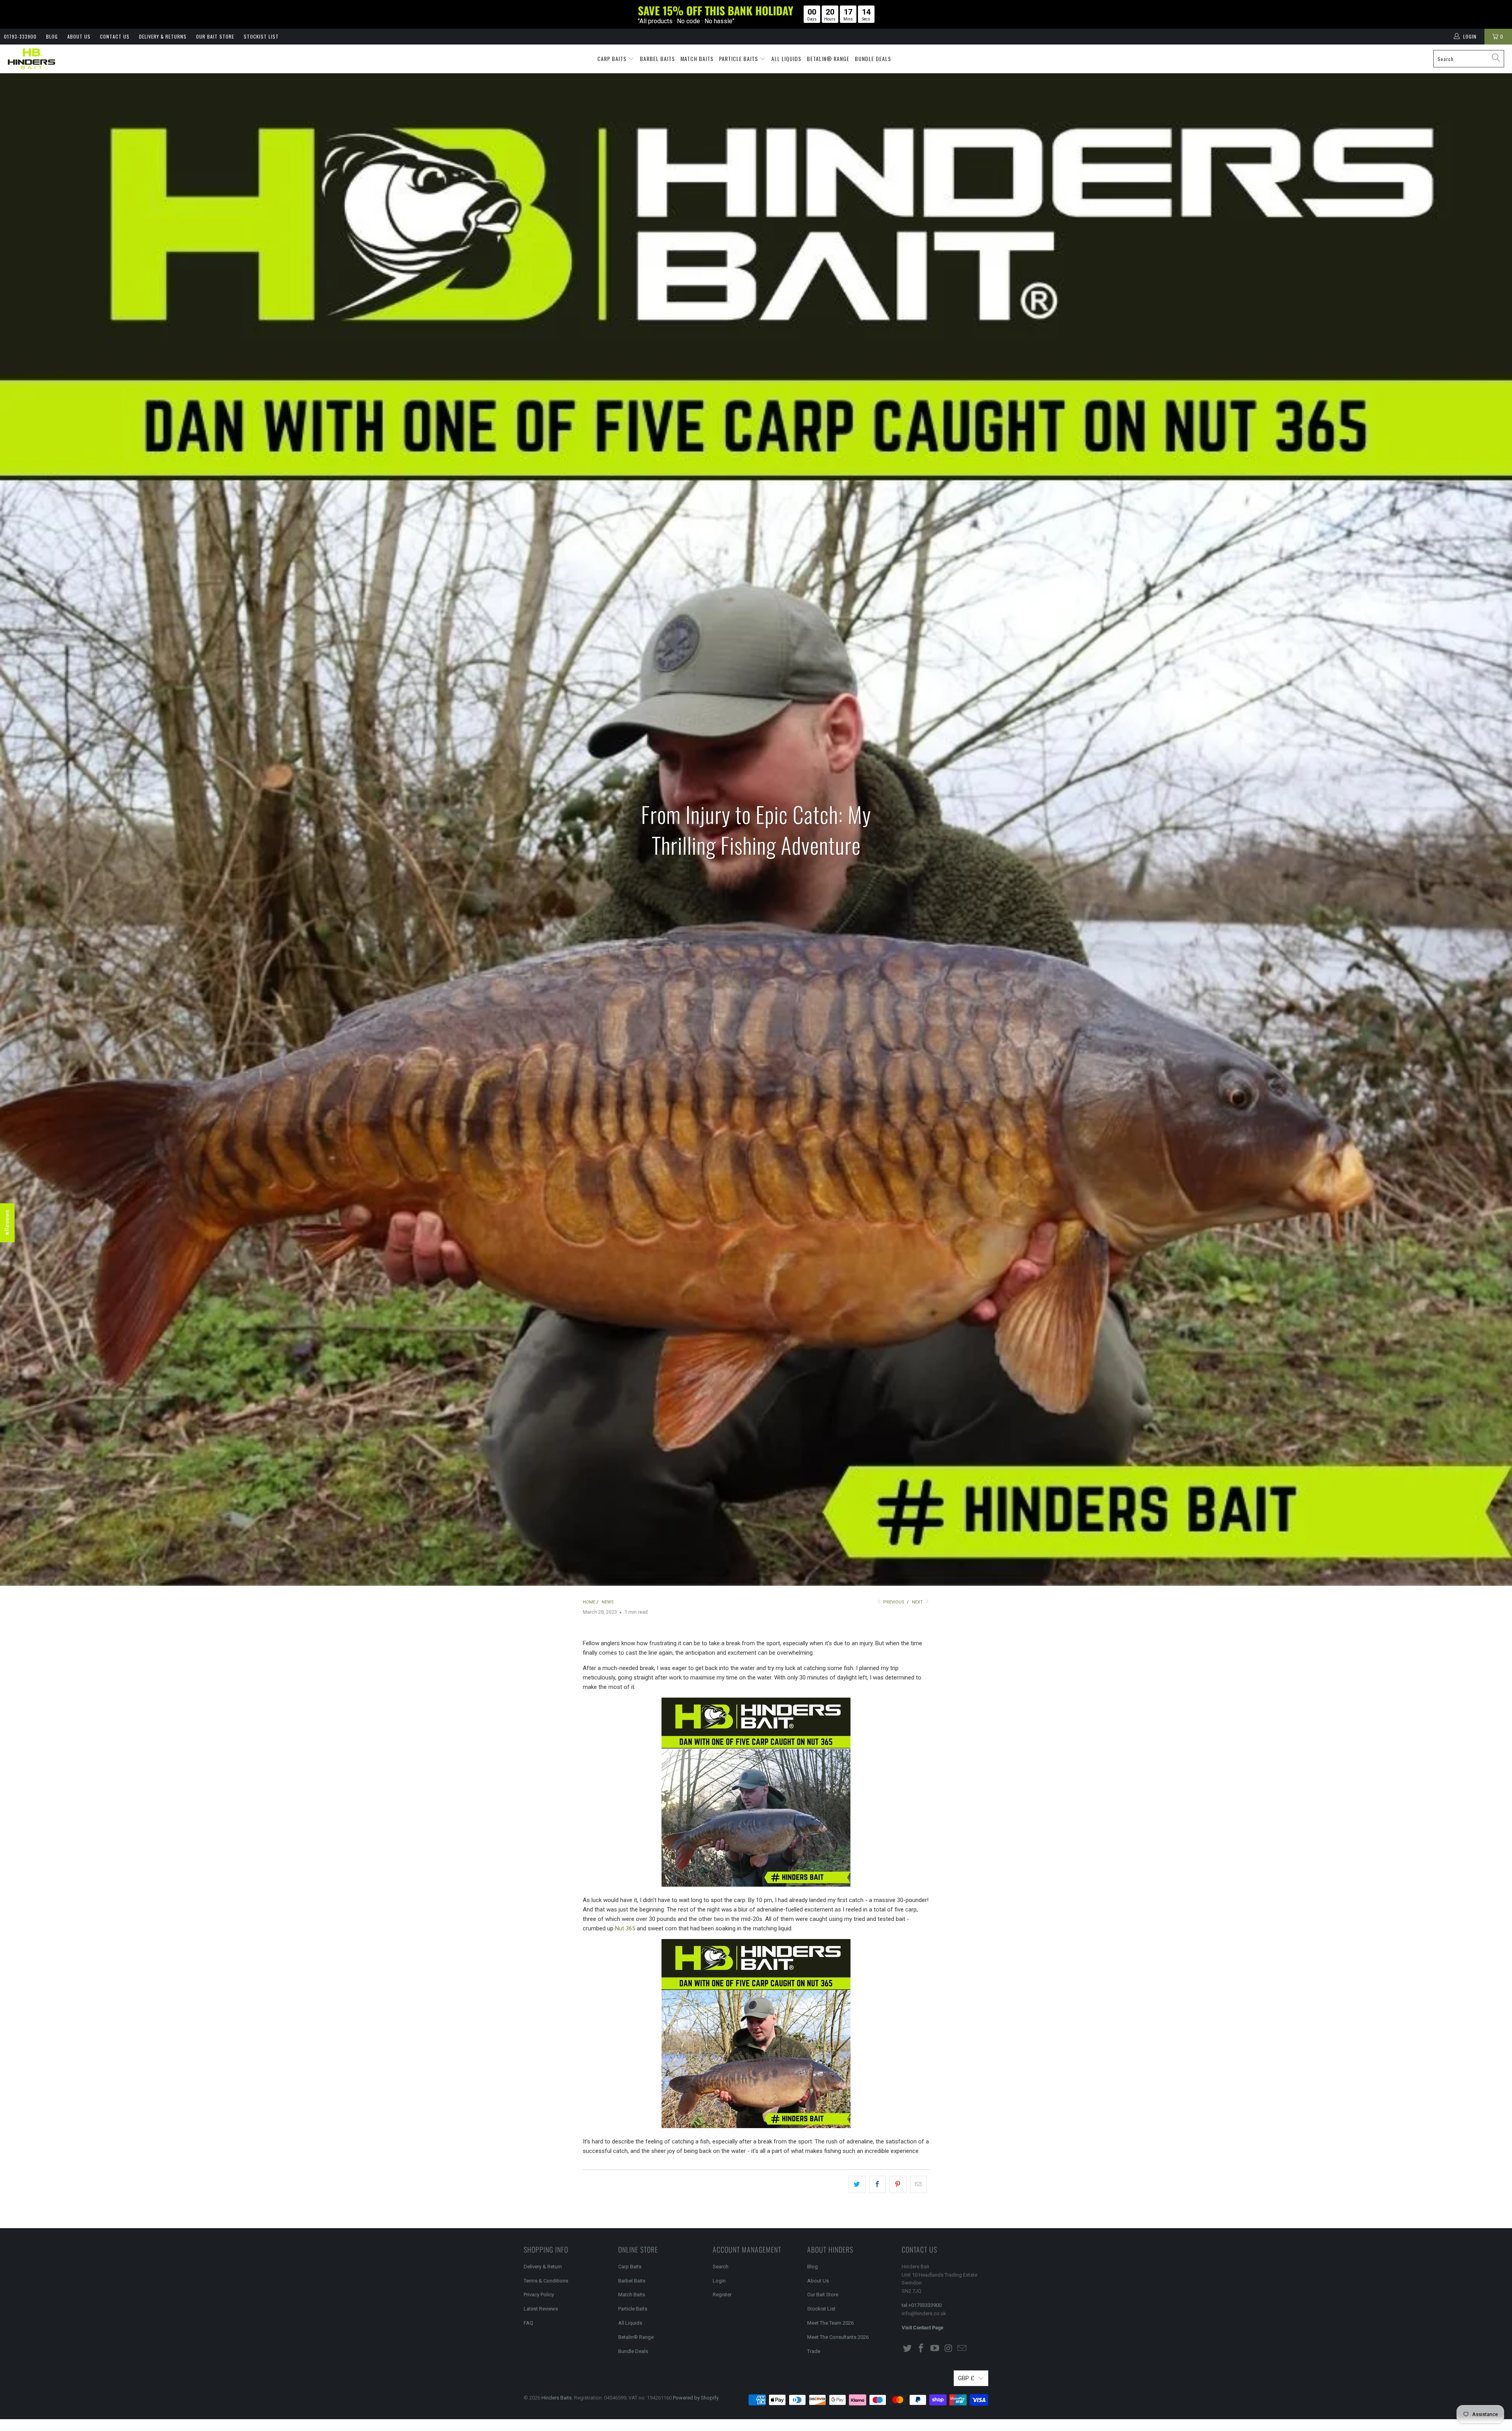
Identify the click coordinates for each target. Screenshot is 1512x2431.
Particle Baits (739, 58)
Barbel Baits (657, 58)
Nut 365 (625, 1928)
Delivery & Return (543, 2267)
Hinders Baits (557, 2398)
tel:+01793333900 (922, 2305)
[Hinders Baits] (31, 59)
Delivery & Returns (163, 36)
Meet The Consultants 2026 (838, 2337)
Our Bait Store (215, 36)
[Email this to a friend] (918, 2184)
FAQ (528, 2323)
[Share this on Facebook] (877, 2184)
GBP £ (966, 2378)
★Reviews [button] (7, 1223)
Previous (893, 1602)
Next (918, 1602)
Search (721, 2267)
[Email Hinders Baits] (962, 2349)
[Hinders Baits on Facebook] (921, 2349)
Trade (814, 2351)
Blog (52, 36)
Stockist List (261, 36)
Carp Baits (613, 58)
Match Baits (697, 58)
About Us (79, 36)
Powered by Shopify (696, 2398)
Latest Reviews (541, 2309)
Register (722, 2295)
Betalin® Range (828, 58)
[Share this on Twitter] (857, 2184)
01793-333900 (20, 36)
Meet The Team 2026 (830, 2323)
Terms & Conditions (546, 2281)
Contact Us (115, 36)
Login (719, 2281)
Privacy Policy (539, 2295)
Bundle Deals (873, 58)
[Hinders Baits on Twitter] (908, 2349)
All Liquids (786, 58)
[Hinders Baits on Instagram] (949, 2349)
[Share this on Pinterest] (898, 2184)
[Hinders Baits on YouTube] (935, 2349)
